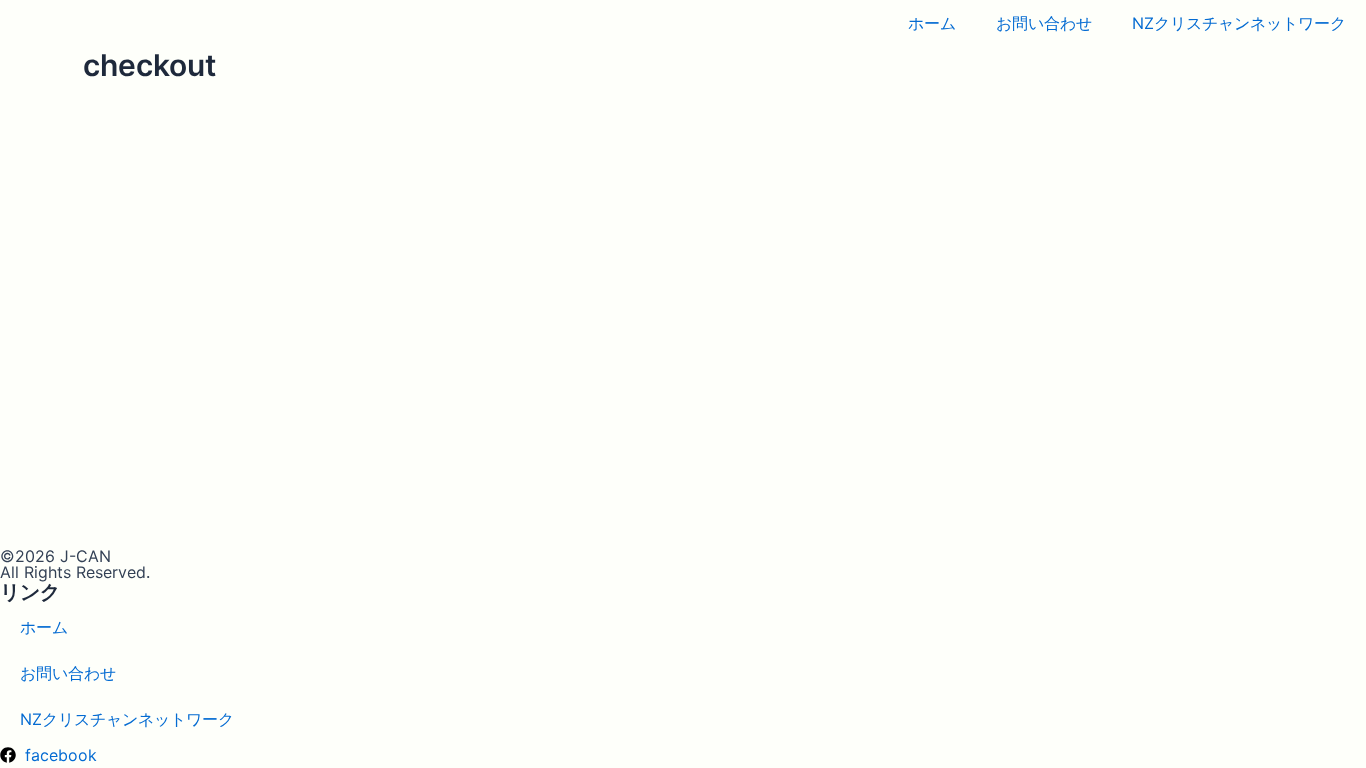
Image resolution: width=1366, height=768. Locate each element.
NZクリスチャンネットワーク (1239, 23)
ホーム (932, 23)
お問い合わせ (1044, 23)
